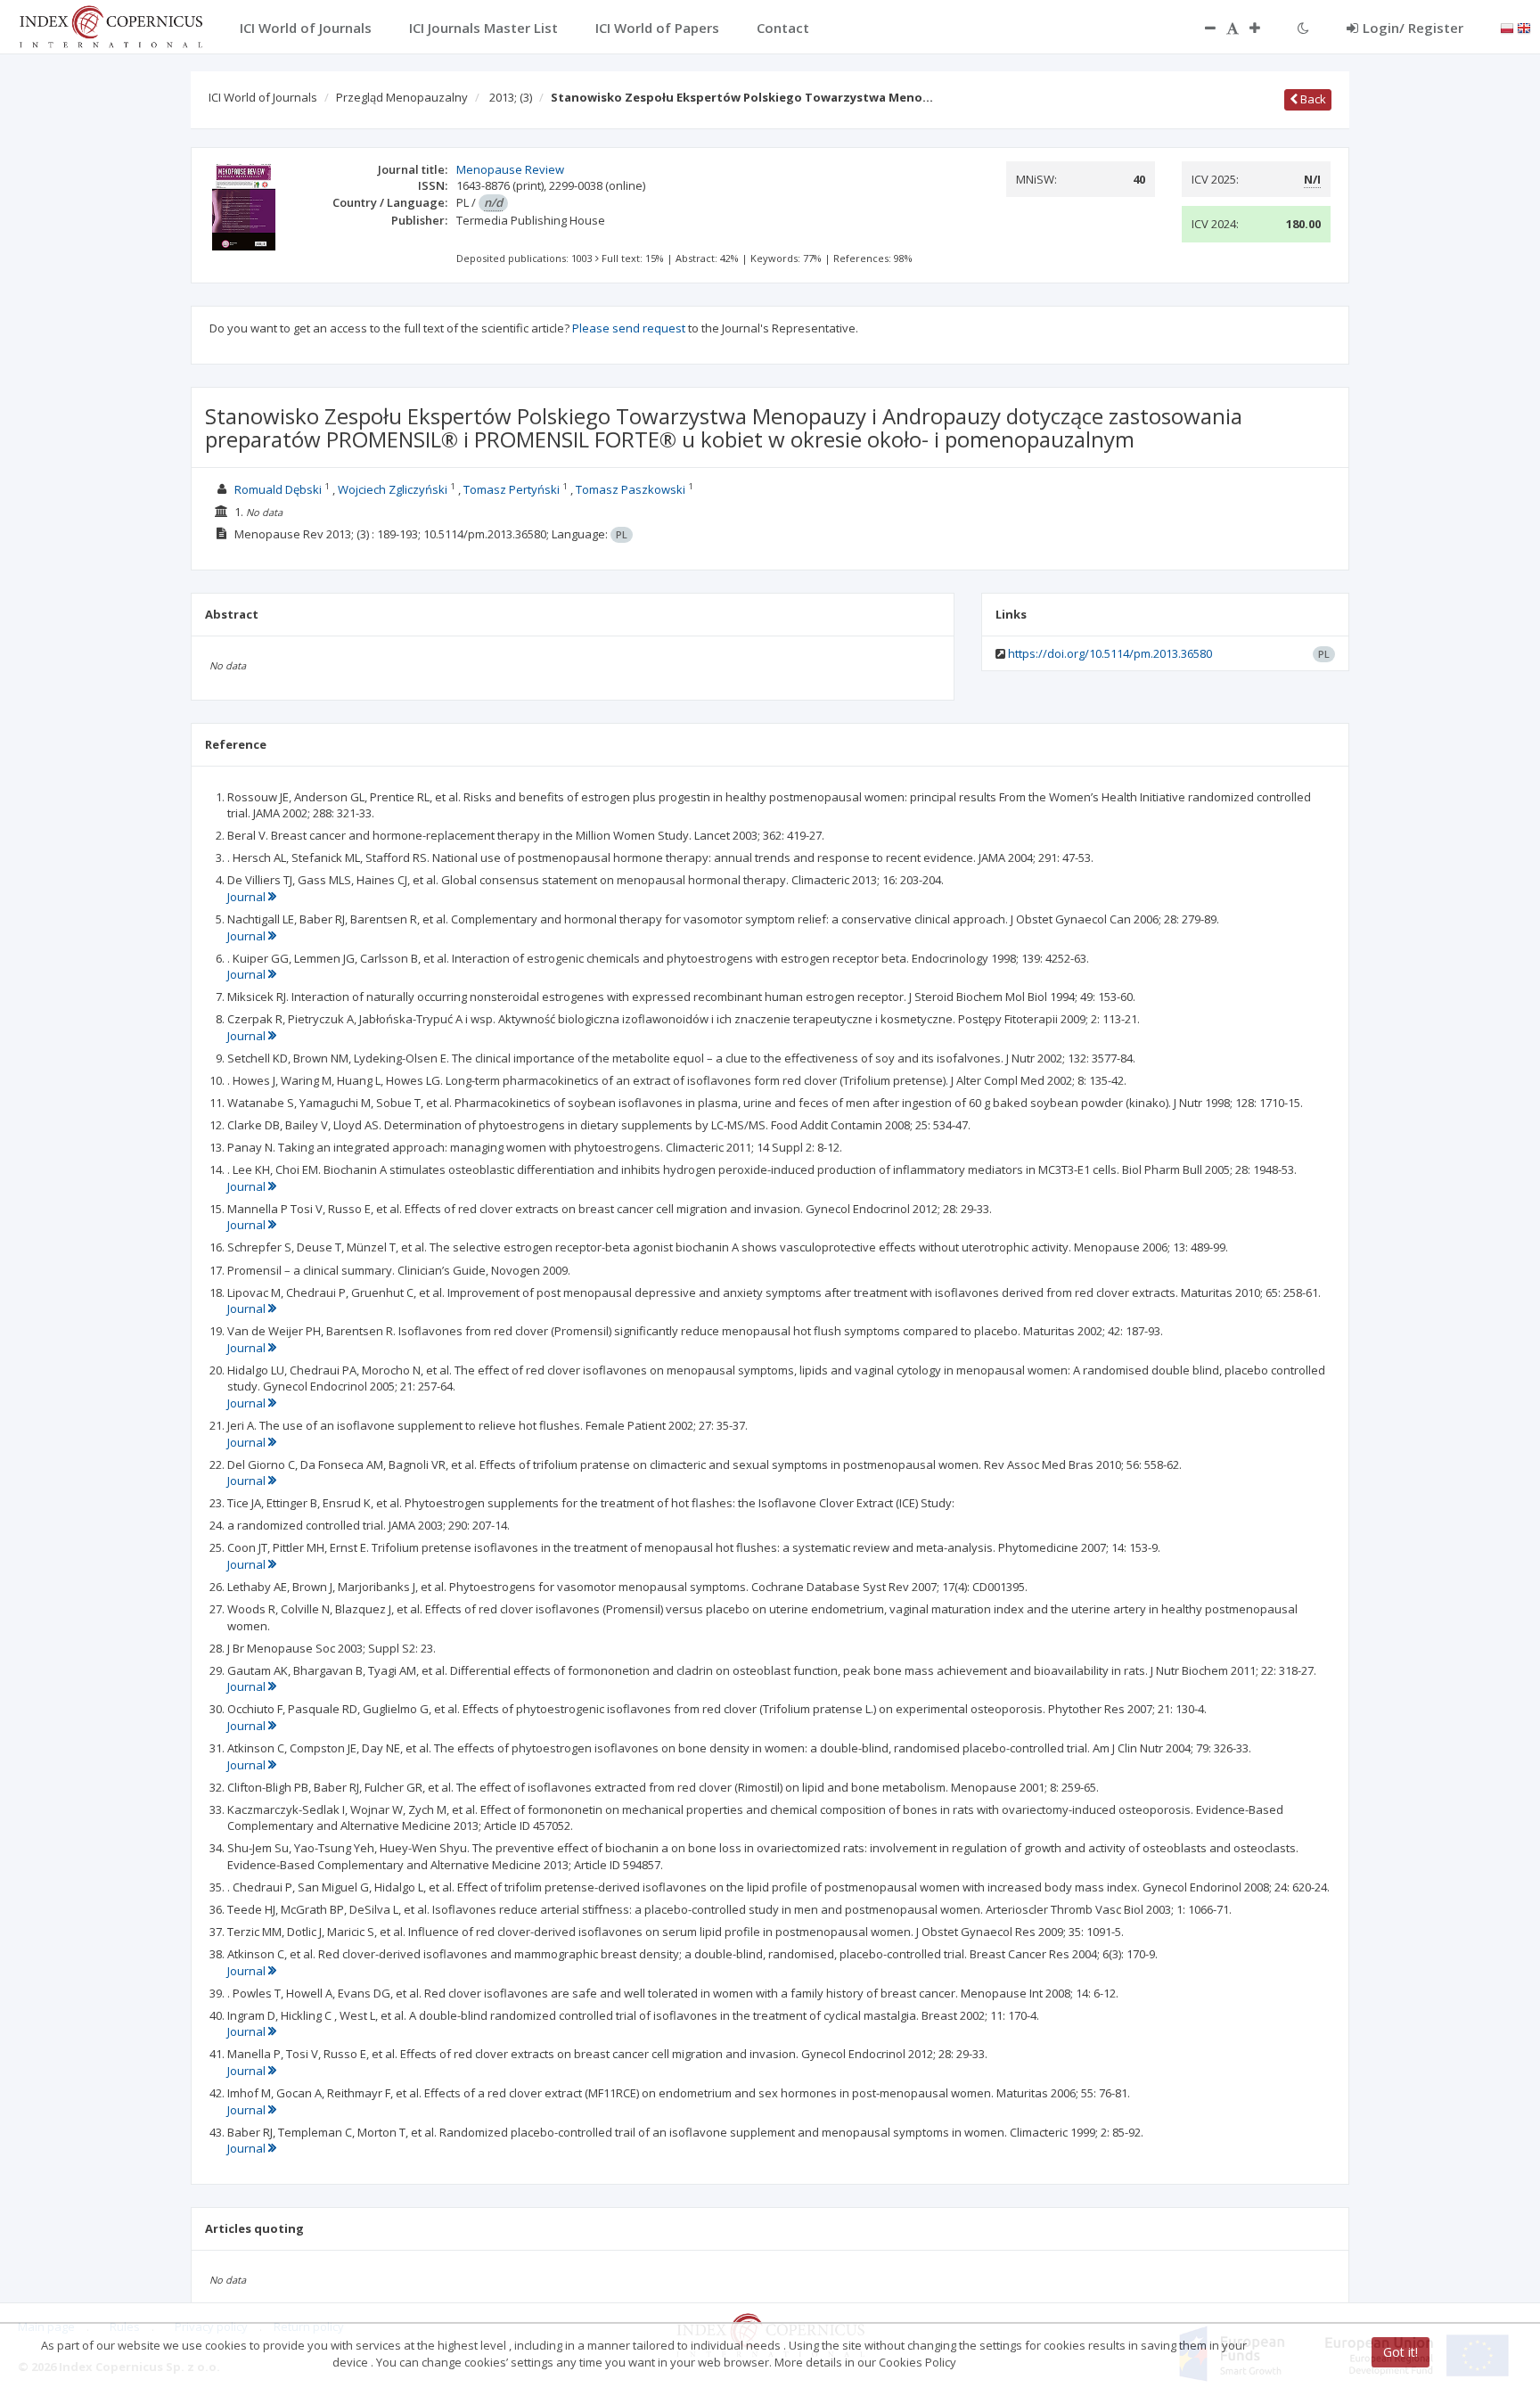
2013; (511, 97)
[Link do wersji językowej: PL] (1507, 27)
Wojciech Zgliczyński (393, 489)
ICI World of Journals (263, 97)
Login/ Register (1413, 28)
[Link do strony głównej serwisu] (111, 25)
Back (1312, 99)
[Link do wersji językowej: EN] (1524, 27)
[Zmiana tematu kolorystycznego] (1303, 28)
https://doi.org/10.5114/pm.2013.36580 (1110, 653)
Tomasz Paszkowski (631, 489)
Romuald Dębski (278, 489)
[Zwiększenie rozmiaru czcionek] (1264, 28)
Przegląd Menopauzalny (402, 97)
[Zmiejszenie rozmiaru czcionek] (1201, 28)
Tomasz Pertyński (512, 489)
